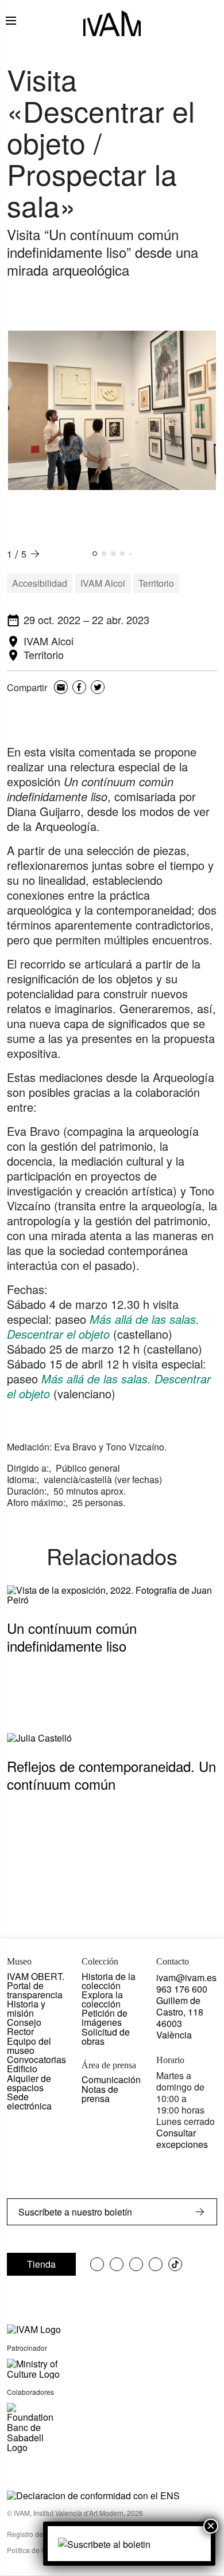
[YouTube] (136, 2264)
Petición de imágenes (105, 2018)
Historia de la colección (109, 1981)
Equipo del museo (29, 2046)
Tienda (41, 2264)
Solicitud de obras (106, 2036)
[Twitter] (98, 688)
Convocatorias (36, 2059)
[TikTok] (175, 2264)
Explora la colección (102, 1999)
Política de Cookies (37, 2550)
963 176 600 (182, 1989)
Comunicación (111, 2079)
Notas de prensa (100, 2094)
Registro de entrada (38, 2534)
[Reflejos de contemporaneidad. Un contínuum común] (39, 1737)
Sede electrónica (29, 2101)
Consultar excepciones (182, 2138)
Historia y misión (26, 2008)
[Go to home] (34, 2328)
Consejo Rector (24, 2027)
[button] (95, 554)
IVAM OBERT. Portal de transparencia (36, 1985)
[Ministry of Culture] (112, 2369)
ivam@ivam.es (186, 1977)
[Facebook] (79, 688)
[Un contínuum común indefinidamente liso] (112, 1593)
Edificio (22, 2069)
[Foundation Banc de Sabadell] (30, 2428)
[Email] (61, 688)
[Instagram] (156, 2264)
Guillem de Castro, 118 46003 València (180, 2018)
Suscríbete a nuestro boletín (75, 2212)
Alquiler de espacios (29, 2083)
